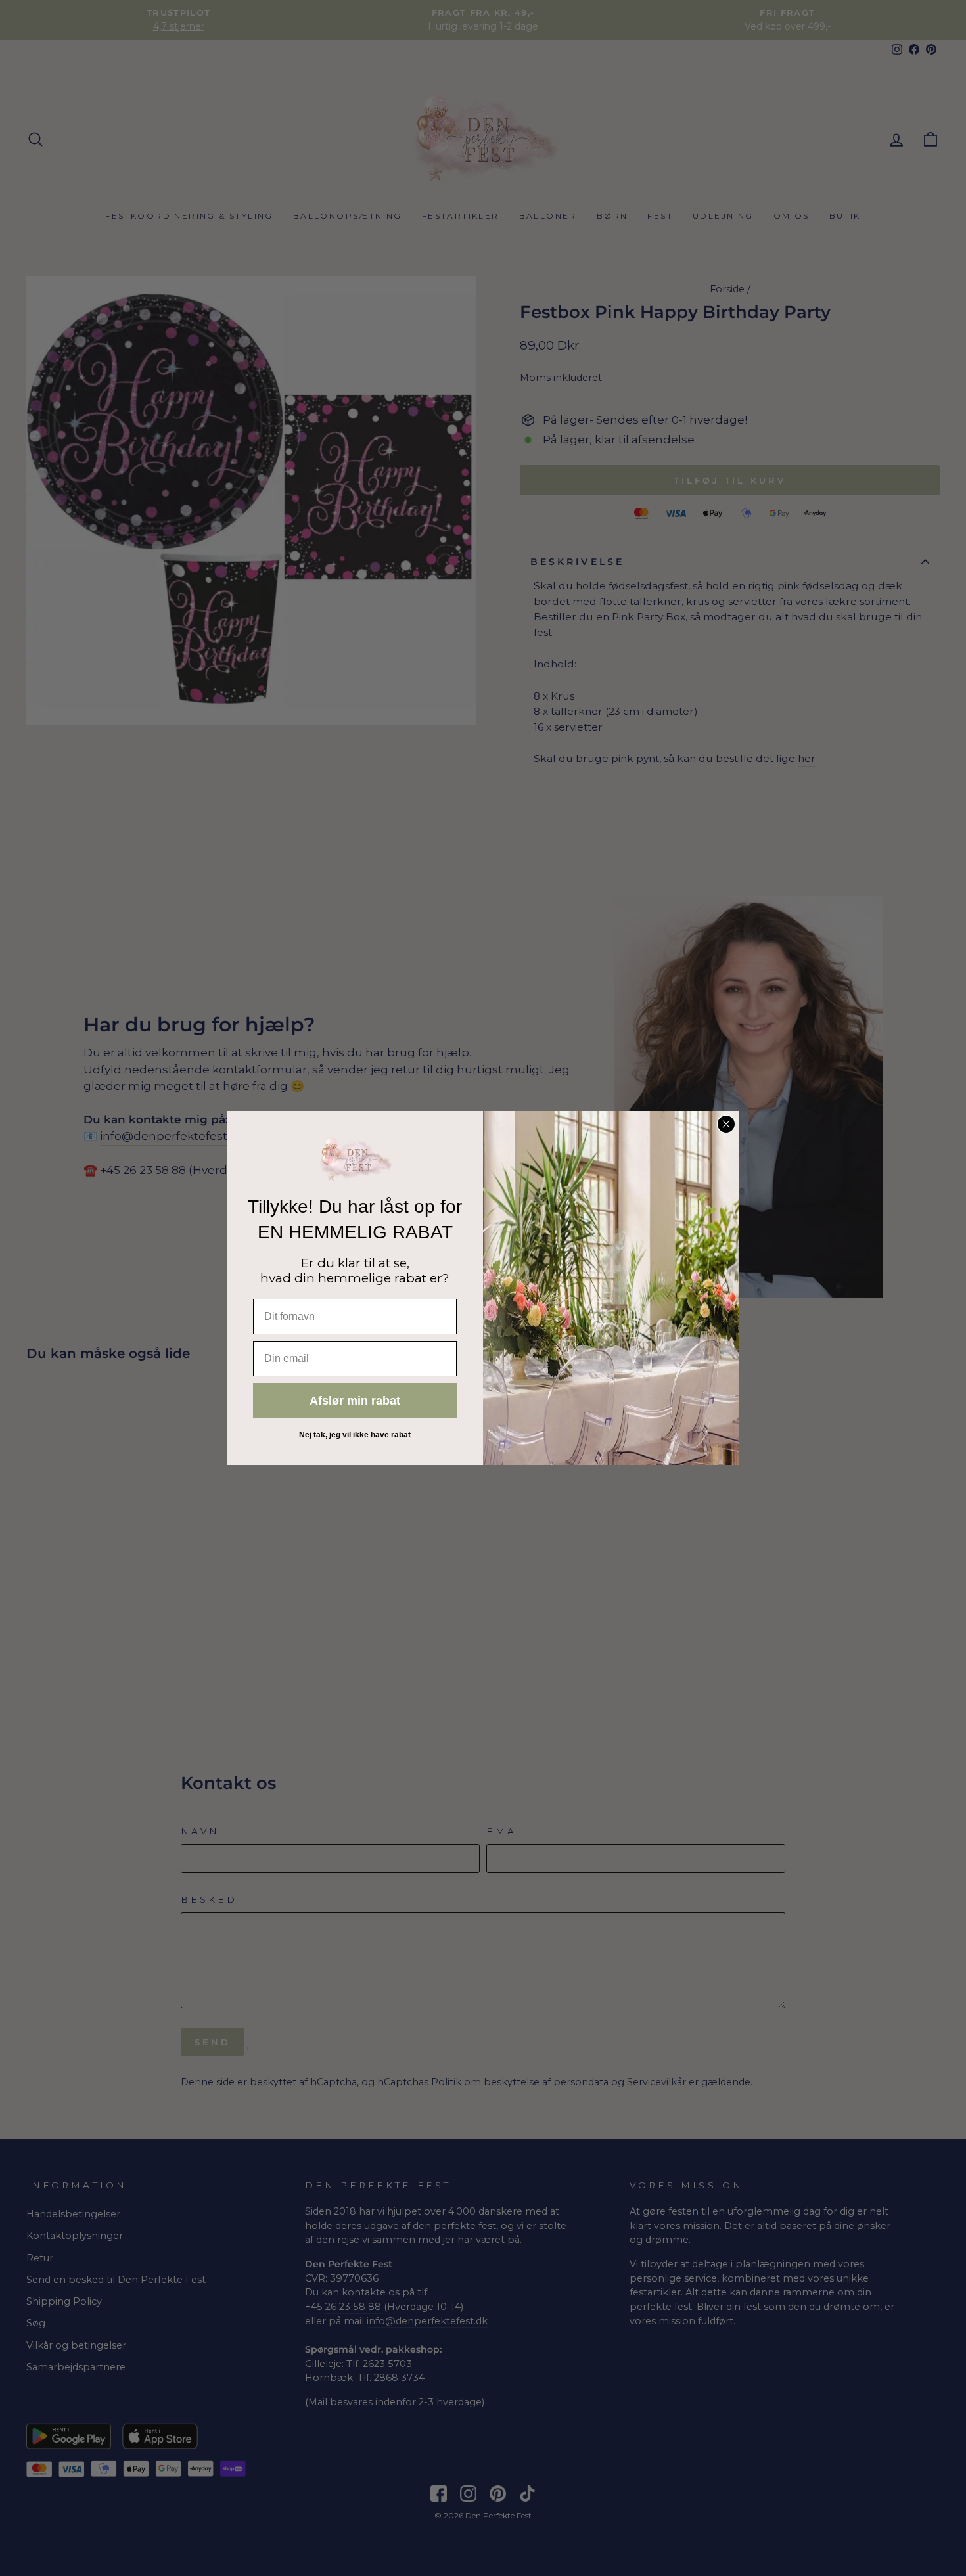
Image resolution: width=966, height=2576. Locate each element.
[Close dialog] (726, 1124)
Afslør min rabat (355, 1401)
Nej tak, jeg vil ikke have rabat (355, 1435)
